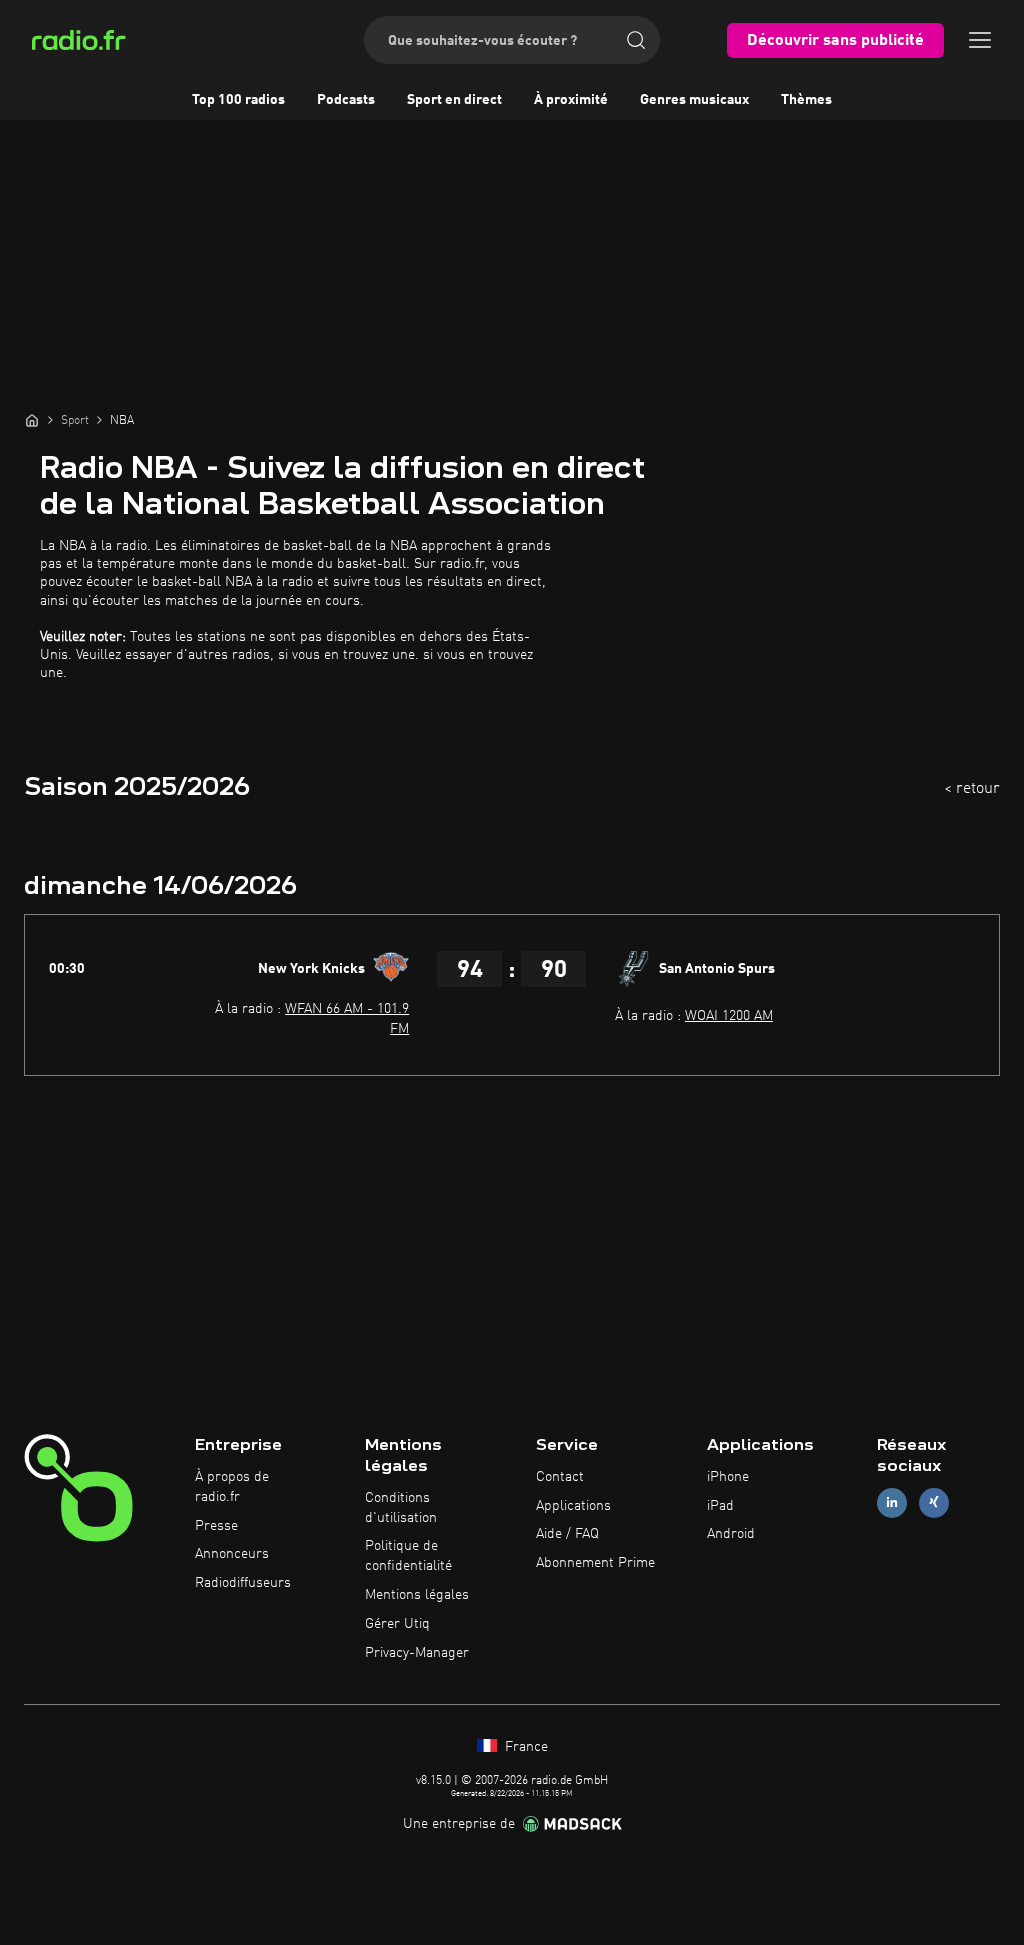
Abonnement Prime (595, 1563)
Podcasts (346, 100)
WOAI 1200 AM (729, 1016)
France (524, 1747)
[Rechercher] (636, 40)
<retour (972, 789)
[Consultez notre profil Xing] (934, 1502)
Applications (573, 1506)
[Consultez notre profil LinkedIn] (892, 1502)
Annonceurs (232, 1554)
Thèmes (806, 100)
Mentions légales (417, 1595)
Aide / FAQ (567, 1534)
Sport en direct (454, 100)
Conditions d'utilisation (401, 1508)
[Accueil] (32, 420)
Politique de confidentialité (408, 1556)
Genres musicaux (694, 100)
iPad (720, 1506)
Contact (560, 1477)
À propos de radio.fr (232, 1487)
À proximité (571, 100)
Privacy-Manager (417, 1653)
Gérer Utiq (397, 1624)
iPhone (728, 1477)
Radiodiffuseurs (243, 1583)
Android (731, 1534)
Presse (216, 1526)
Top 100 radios (238, 100)
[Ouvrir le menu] (980, 40)
